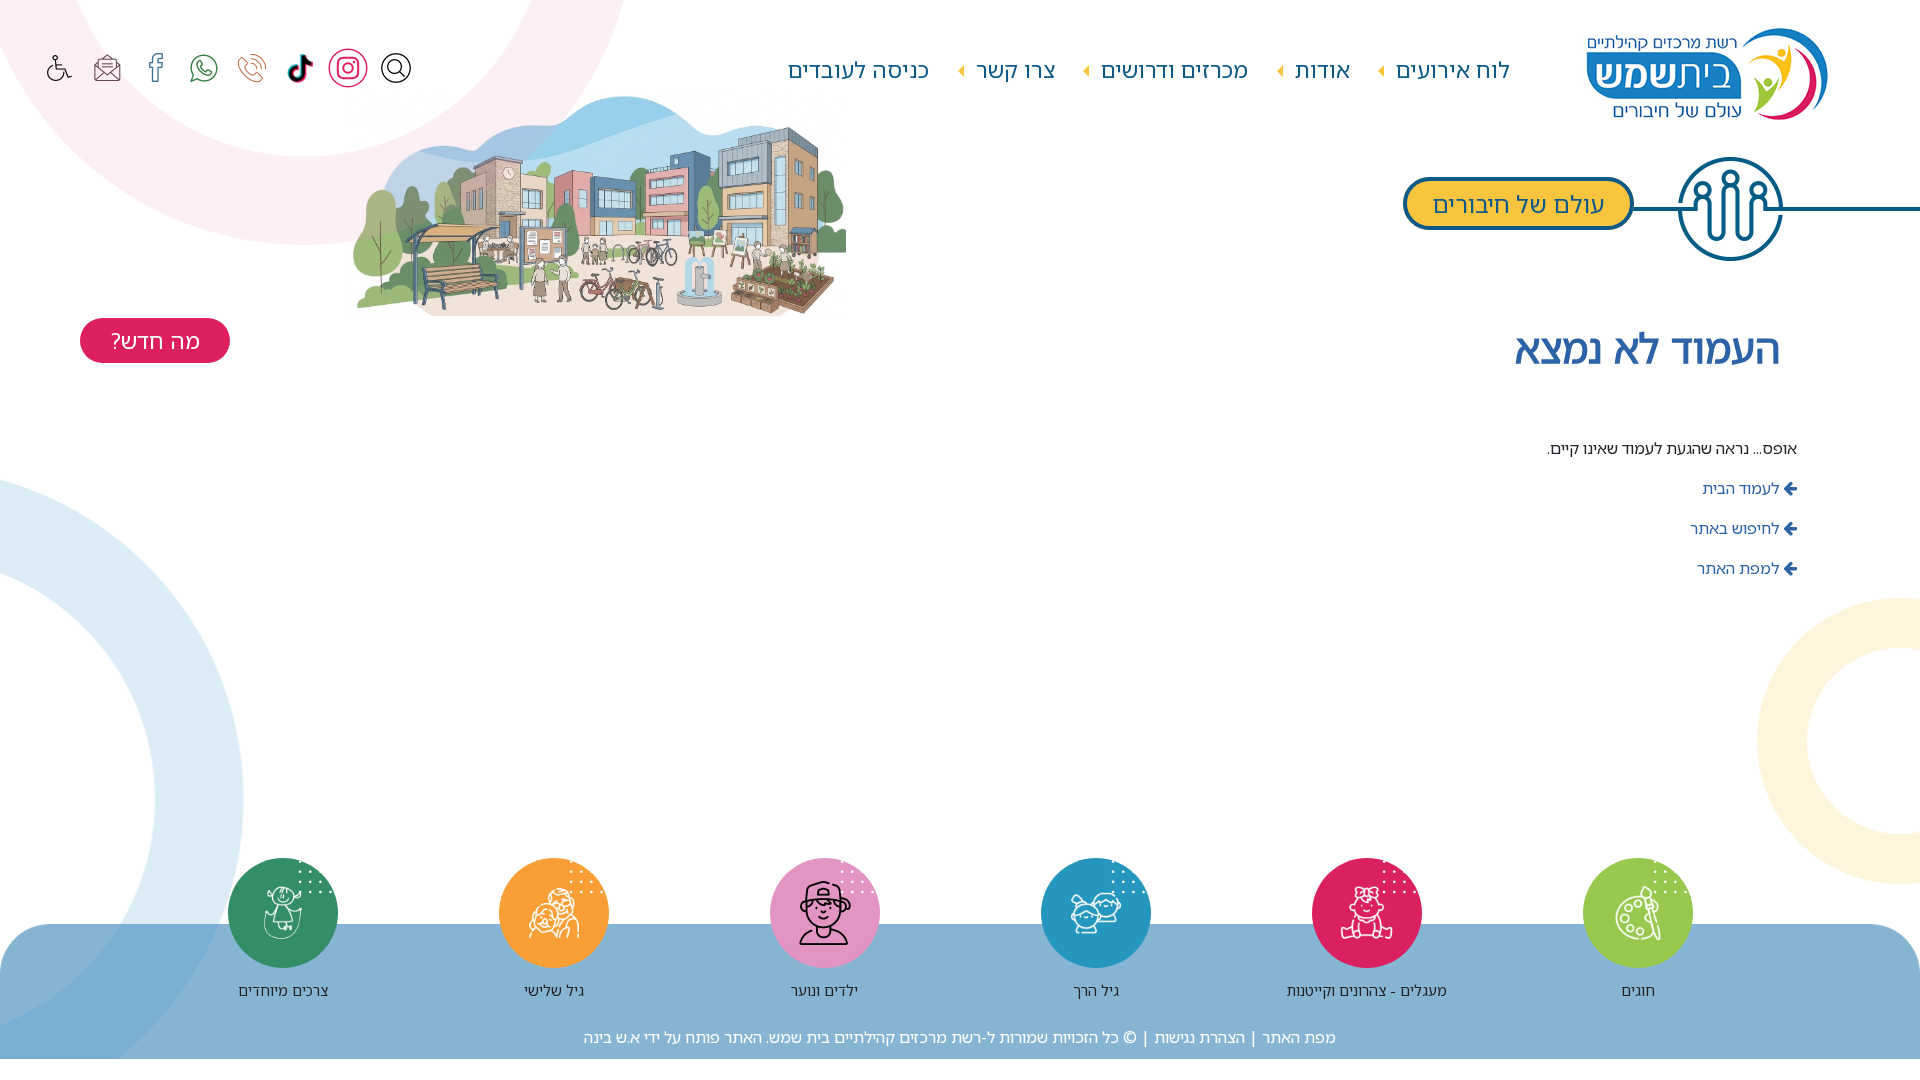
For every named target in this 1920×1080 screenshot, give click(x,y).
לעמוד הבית (1742, 488)
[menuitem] (1453, 70)
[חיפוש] (396, 68)
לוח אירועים (1453, 69)
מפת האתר (1299, 1037)
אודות (1322, 69)
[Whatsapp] (204, 68)
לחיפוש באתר (1736, 528)
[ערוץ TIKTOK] (300, 68)
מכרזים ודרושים (1174, 69)
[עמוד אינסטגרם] (348, 68)
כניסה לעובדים (858, 69)
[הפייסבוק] (156, 68)
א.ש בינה (612, 1037)
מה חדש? (155, 340)
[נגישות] (60, 68)
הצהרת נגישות (1199, 1037)
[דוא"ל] (108, 68)
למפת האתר (1740, 568)
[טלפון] (252, 68)
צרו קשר (1015, 69)
